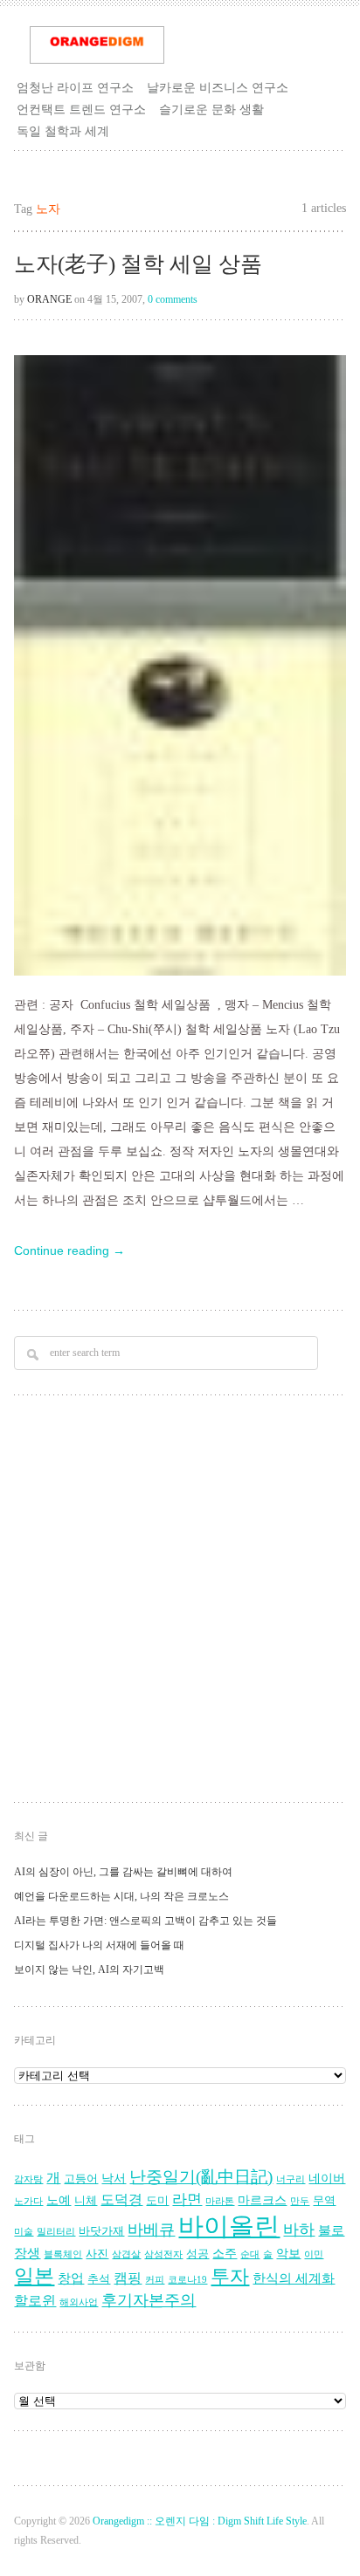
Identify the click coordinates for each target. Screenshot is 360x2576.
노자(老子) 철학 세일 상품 (138, 264)
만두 (300, 2201)
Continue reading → (69, 1250)
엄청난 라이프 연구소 (75, 87)
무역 (324, 2201)
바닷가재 (101, 2231)
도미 (157, 2201)
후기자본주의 (149, 2300)
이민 (314, 2254)
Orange (49, 299)
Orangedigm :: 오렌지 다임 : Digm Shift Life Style (200, 2521)
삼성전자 (163, 2254)
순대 (250, 2254)
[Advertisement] (180, 1601)
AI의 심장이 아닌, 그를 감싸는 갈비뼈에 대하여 (123, 1872)
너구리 (291, 2179)
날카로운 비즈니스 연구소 (218, 87)
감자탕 (28, 2179)
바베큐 (151, 2230)
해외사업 (79, 2302)
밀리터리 (56, 2232)
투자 (230, 2276)
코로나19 (187, 2280)
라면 (187, 2199)
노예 (59, 2200)
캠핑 (128, 2278)
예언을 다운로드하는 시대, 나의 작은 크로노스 (121, 1896)
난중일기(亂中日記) (201, 2177)
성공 (197, 2254)
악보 (288, 2254)
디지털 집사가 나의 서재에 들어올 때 (99, 1945)
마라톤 (220, 2201)
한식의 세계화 (294, 2278)
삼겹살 (126, 2254)
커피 (155, 2280)
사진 (97, 2254)
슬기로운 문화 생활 (211, 109)
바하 (299, 2230)
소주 (225, 2254)
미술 (24, 2232)
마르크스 (262, 2200)
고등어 (81, 2179)
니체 (86, 2201)
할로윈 (35, 2301)
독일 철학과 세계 (63, 131)
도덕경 (121, 2200)
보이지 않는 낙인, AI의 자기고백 (89, 1970)
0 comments (173, 299)
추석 (99, 2279)
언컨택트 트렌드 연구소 (81, 109)
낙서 (114, 2179)
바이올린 (229, 2226)
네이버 (327, 2179)
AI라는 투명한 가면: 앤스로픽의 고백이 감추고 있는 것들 (145, 1921)
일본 (34, 2276)
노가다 (28, 2201)
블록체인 (63, 2254)
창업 (71, 2278)
